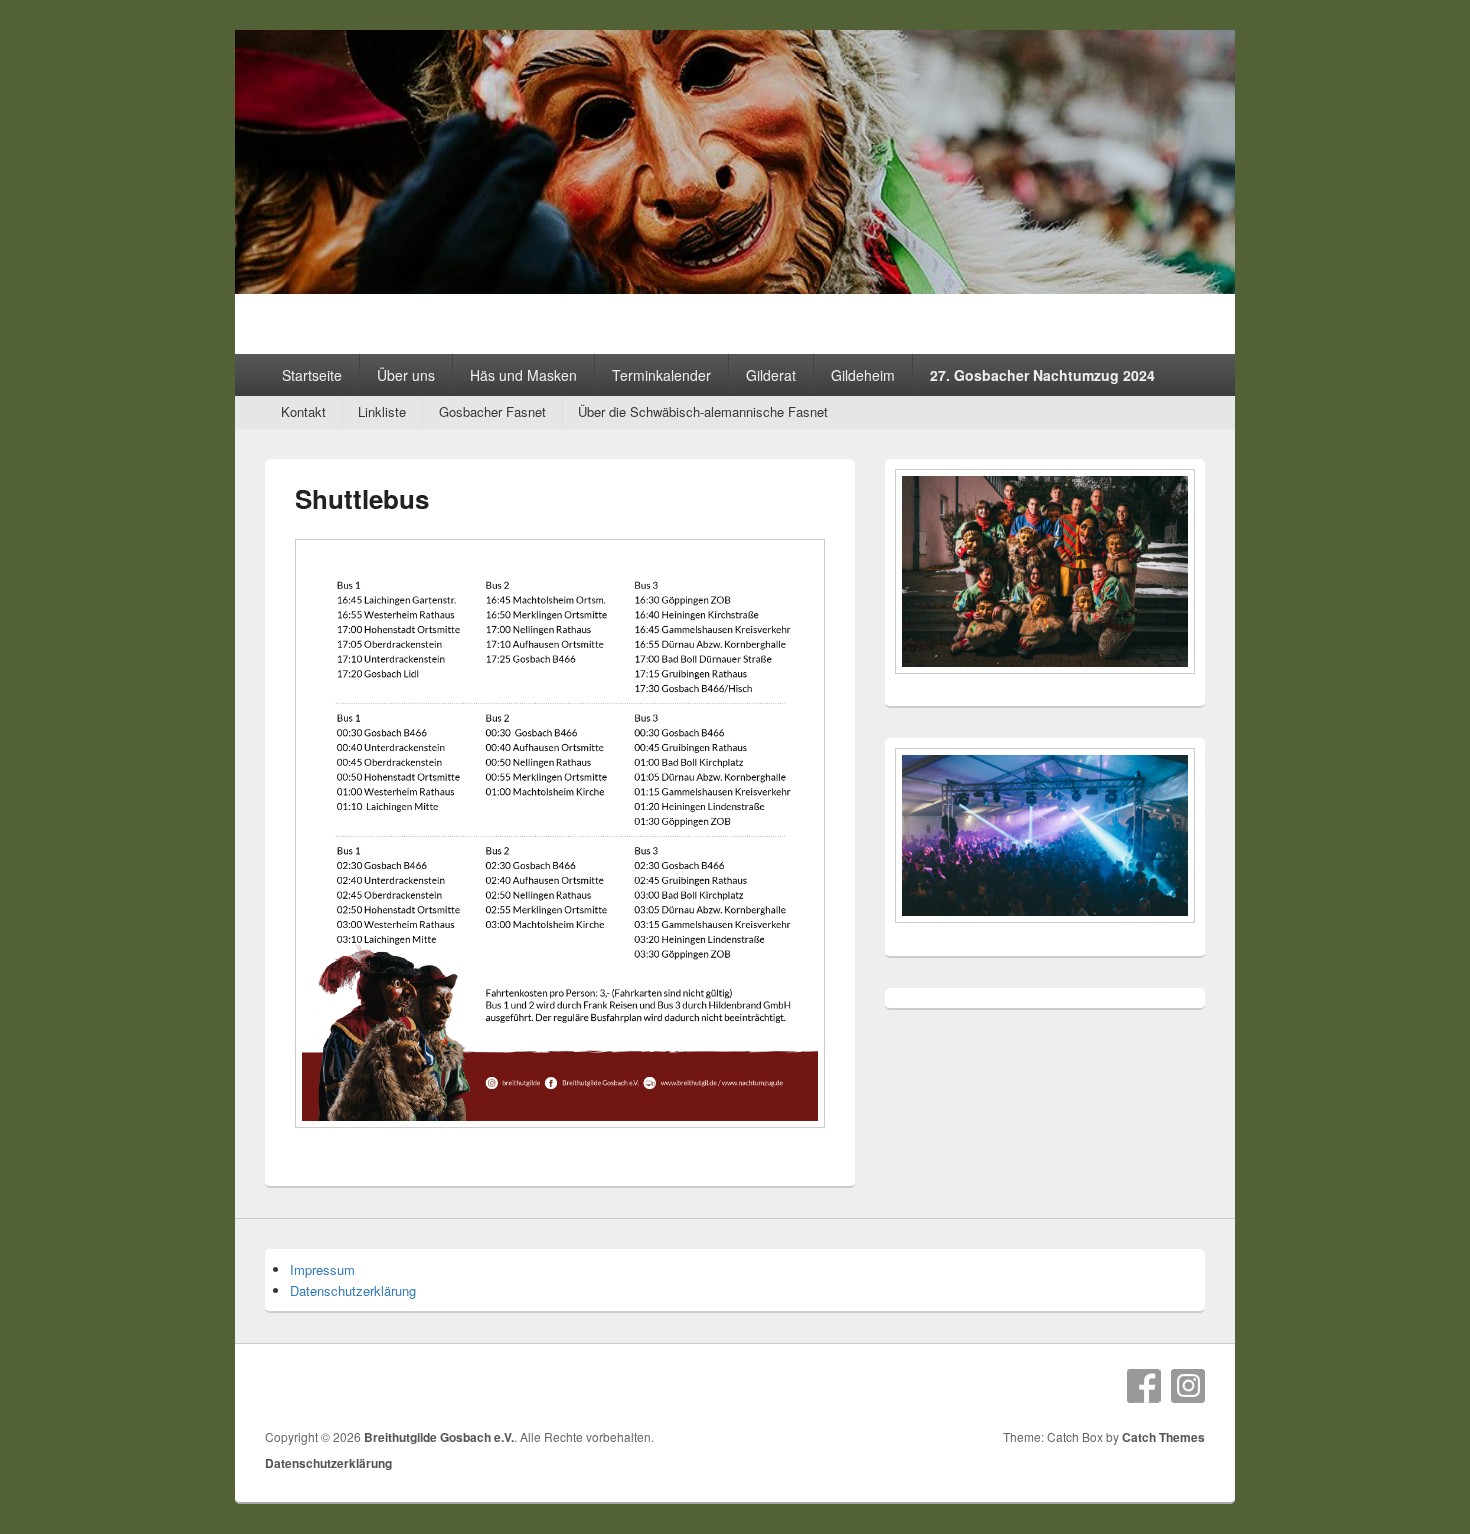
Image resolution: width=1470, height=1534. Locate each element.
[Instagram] (1188, 1386)
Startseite (312, 375)
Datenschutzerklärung (353, 1290)
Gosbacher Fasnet (492, 411)
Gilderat (771, 375)
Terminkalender (661, 375)
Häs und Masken (523, 375)
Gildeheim (863, 375)
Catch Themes (1163, 1437)
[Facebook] (1144, 1386)
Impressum (322, 1269)
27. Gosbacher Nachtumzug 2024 (1042, 375)
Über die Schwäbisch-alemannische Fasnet (703, 411)
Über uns (406, 375)
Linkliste (382, 411)
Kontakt (303, 411)
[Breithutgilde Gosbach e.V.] (735, 287)
